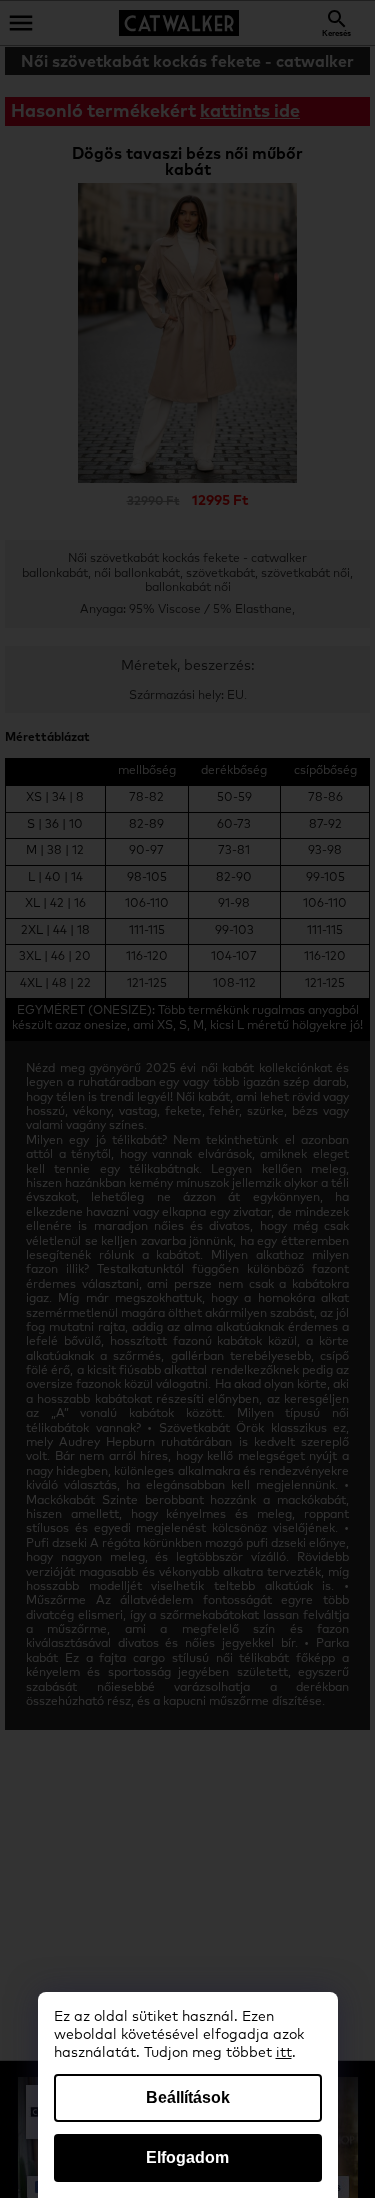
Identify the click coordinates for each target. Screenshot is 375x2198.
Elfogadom (187, 2157)
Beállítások (188, 2097)
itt (284, 2053)
